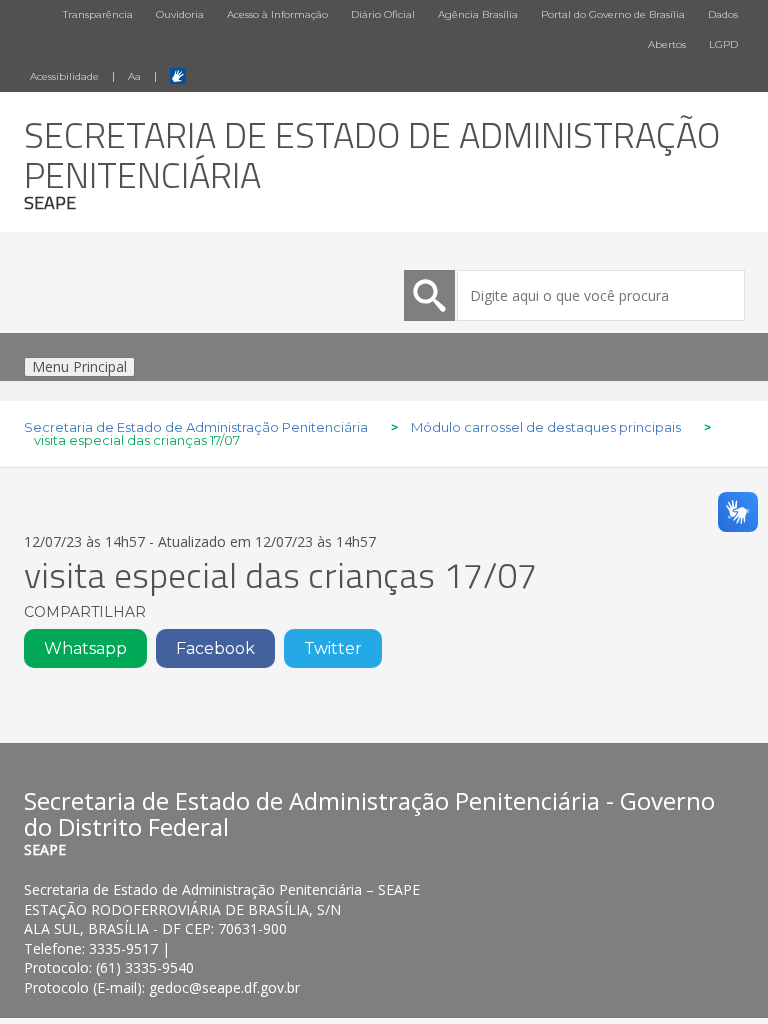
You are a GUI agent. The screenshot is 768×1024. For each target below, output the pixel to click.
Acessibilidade (64, 76)
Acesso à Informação (277, 14)
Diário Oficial (383, 14)
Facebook (215, 648)
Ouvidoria (180, 14)
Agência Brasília (478, 14)
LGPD (723, 44)
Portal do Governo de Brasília (613, 14)
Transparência (98, 14)
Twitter (333, 648)
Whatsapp (85, 648)
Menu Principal (79, 366)
